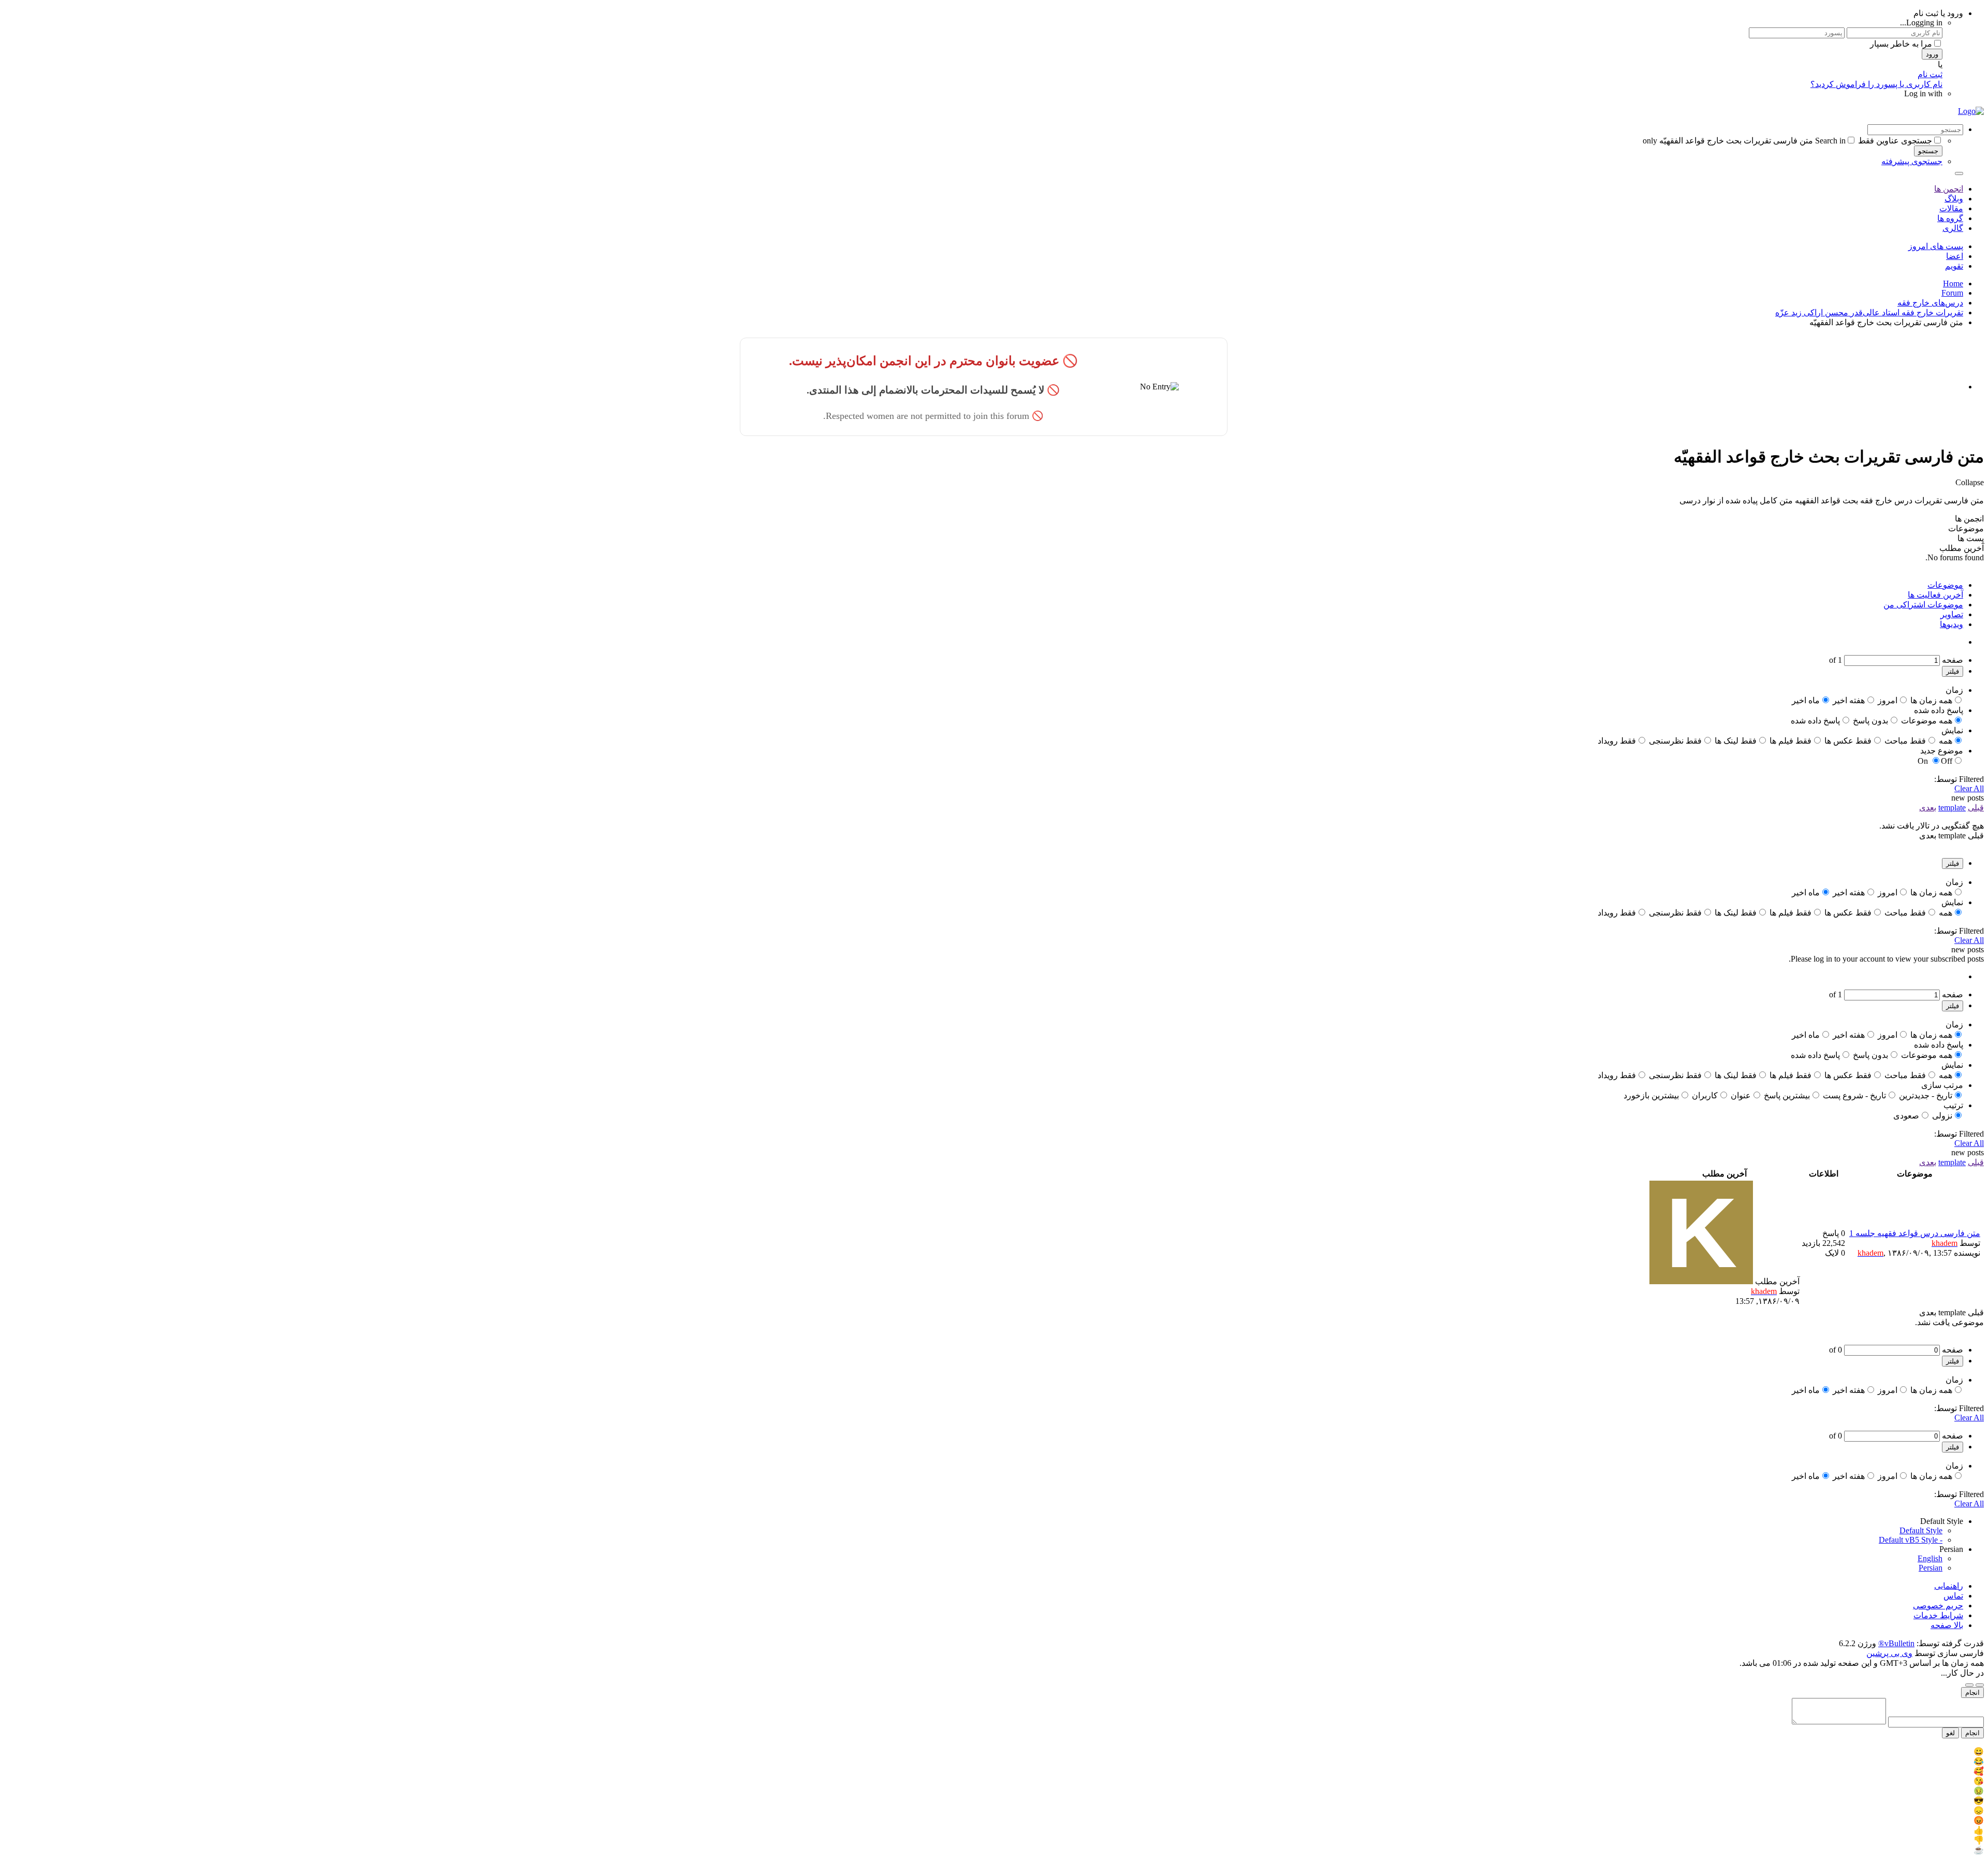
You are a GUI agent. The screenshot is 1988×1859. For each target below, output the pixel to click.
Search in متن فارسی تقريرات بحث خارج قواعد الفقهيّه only (1744, 141)
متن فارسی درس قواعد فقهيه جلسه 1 (1915, 1233)
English (1930, 1558)
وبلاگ (1954, 199)
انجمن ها (1949, 189)
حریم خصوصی (1938, 1606)
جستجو (1928, 151)
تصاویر (1952, 614)
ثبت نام (1930, 74)
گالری (1953, 228)
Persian (1931, 1568)
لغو (1950, 1733)
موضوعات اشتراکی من (1923, 605)
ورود (1932, 54)
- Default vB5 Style (1911, 1540)
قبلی (1976, 808)
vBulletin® (1896, 1643)
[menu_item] (994, 1752)
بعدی (1928, 808)
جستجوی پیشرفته (1912, 161)
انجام (1972, 1693)
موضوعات (1945, 585)
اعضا (1955, 256)
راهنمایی (1949, 1586)
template (1952, 808)
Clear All (1969, 788)
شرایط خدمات (1938, 1615)
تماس (1953, 1596)
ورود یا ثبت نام (1938, 13)
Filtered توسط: (1959, 779)
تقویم (1954, 266)
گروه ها (1950, 218)
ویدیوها (1952, 624)
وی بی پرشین (1889, 1653)
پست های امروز (1936, 246)
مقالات (1951, 208)
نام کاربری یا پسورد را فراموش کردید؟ (1876, 84)
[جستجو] (1959, 173)
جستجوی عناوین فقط (1895, 141)
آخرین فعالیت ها (1935, 595)
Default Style (1921, 1530)
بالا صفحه (1947, 1625)
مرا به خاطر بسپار (1901, 44)
